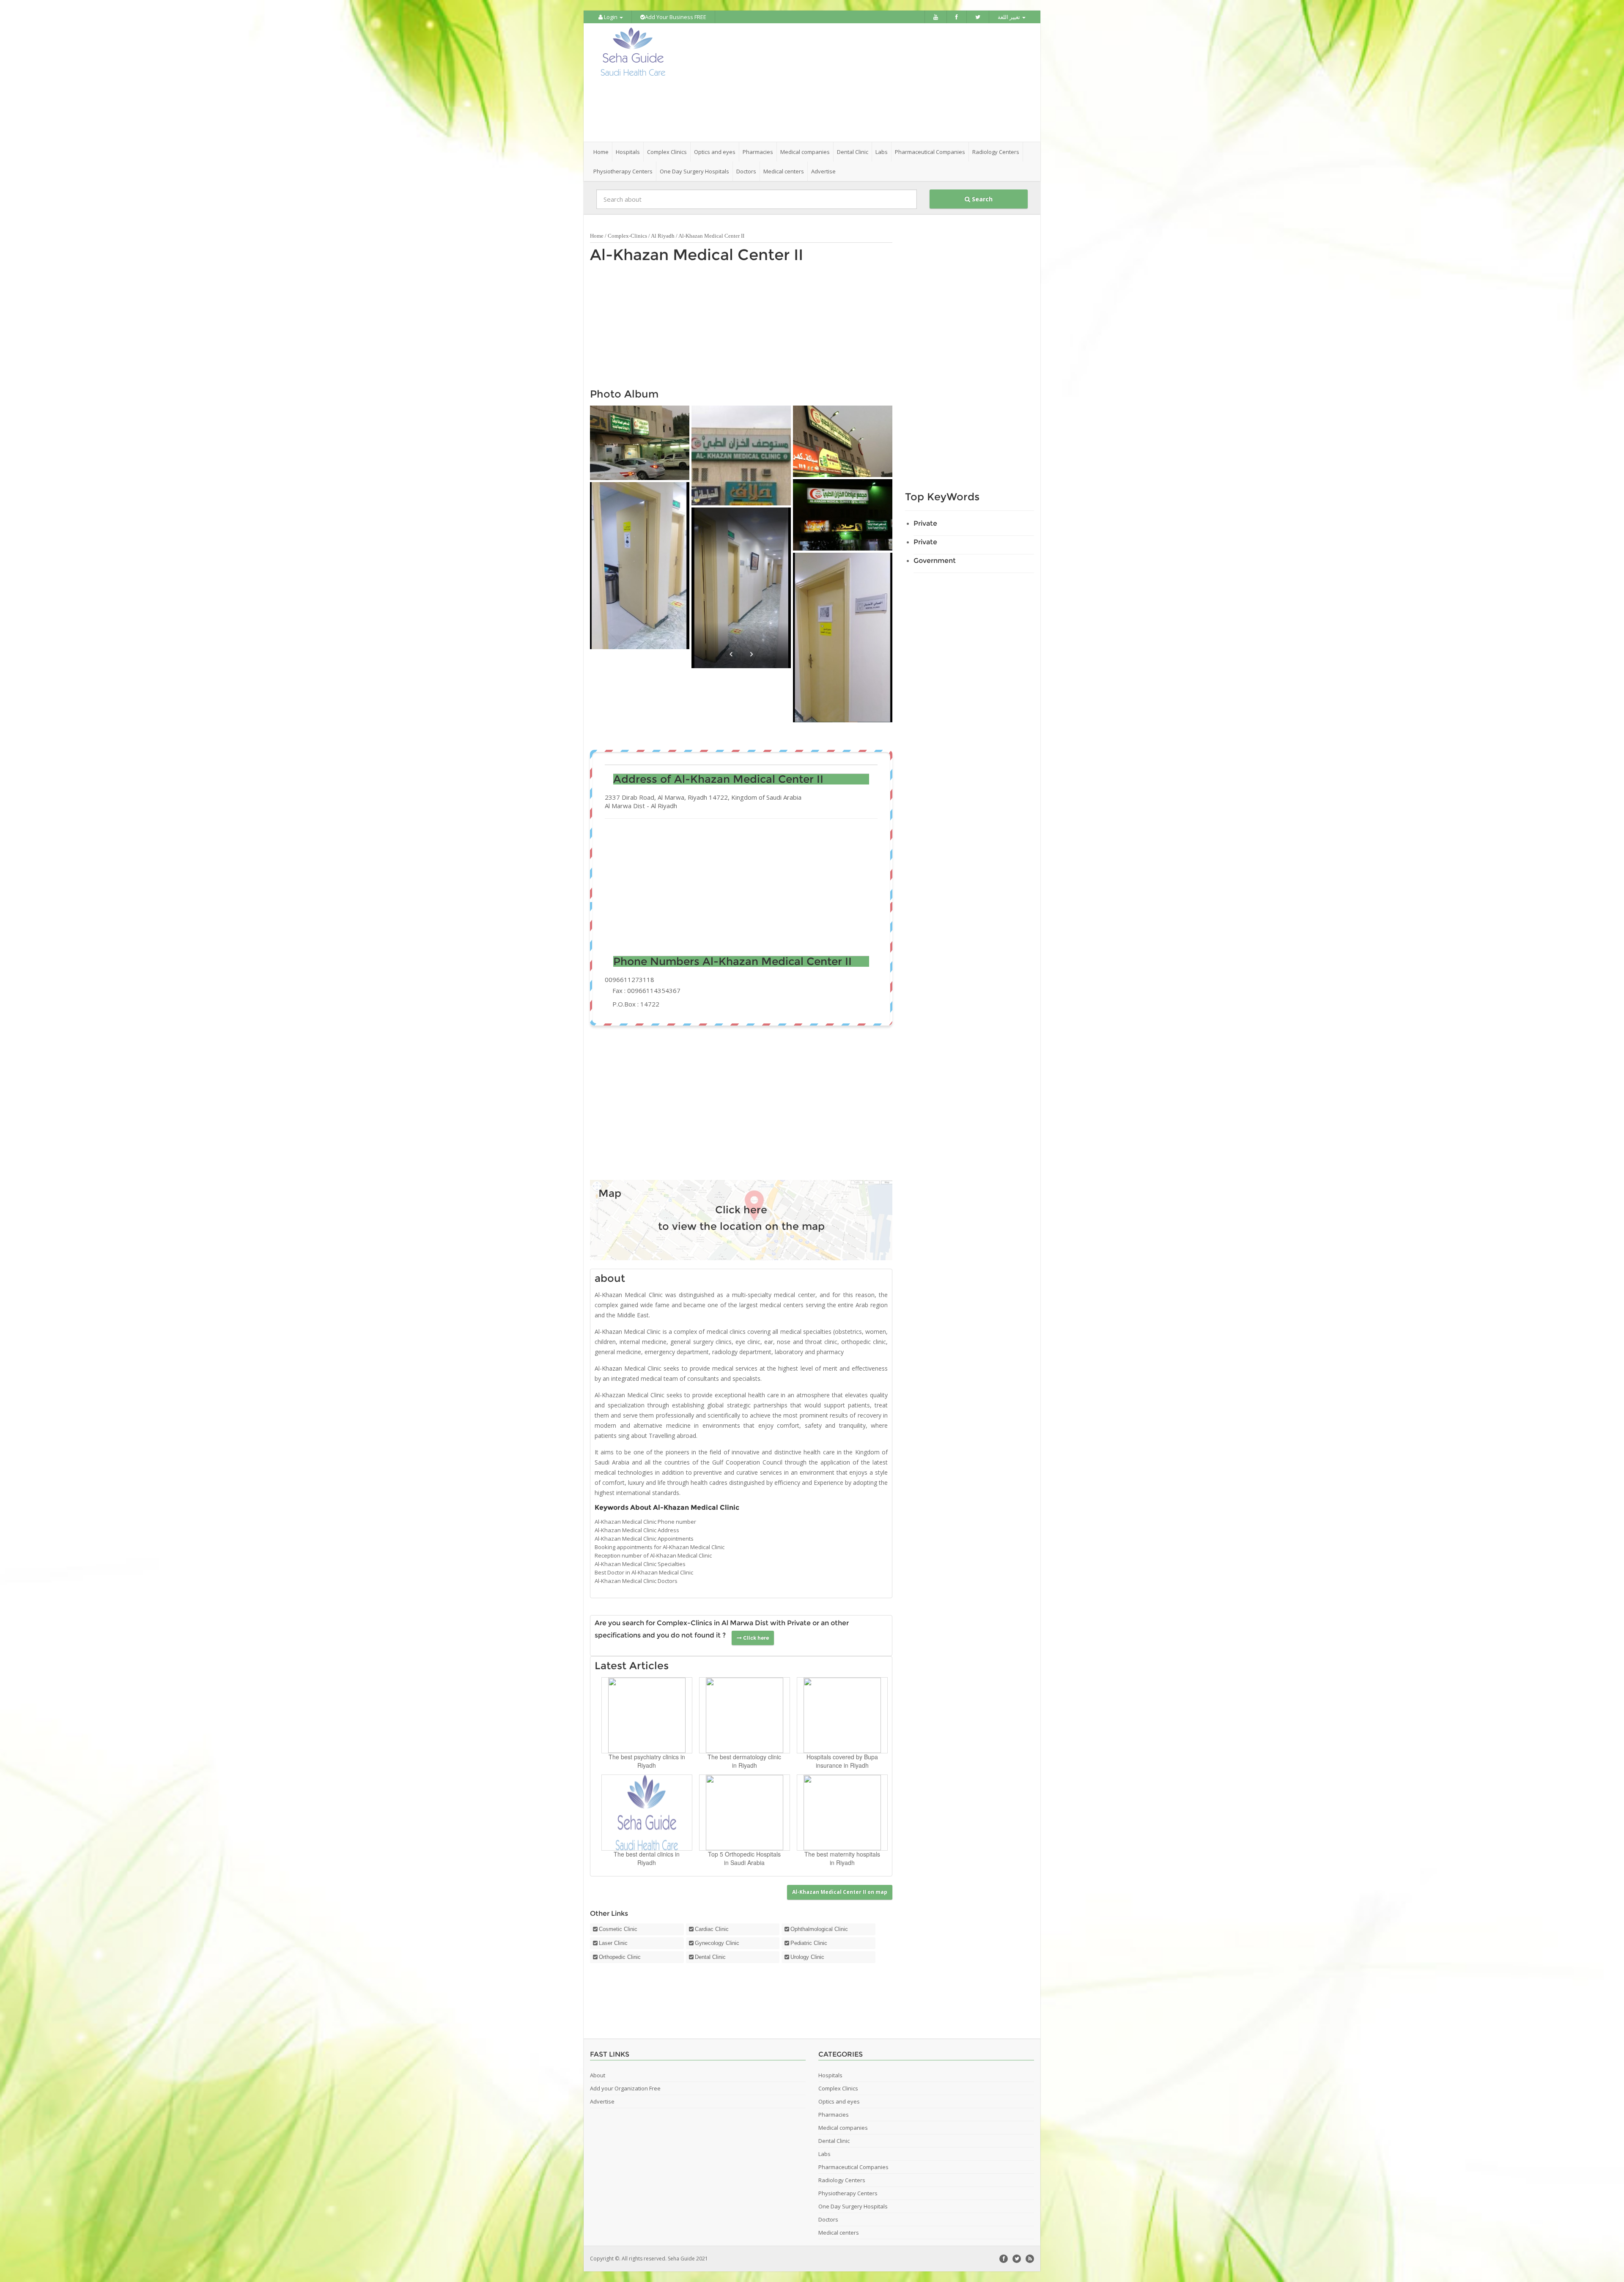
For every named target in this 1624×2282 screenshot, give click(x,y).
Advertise (823, 171)
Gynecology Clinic (717, 1943)
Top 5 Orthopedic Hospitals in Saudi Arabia (744, 1858)
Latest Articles (632, 1666)
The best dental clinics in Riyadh (647, 1858)
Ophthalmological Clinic (819, 1929)
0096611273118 (630, 979)
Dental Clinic (710, 1957)
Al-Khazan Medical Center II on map (840, 1892)
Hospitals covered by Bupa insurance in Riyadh (842, 1761)
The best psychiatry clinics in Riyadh (647, 1761)
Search (981, 199)
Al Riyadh (663, 236)
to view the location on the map (741, 1226)
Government (935, 561)
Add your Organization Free (625, 2088)
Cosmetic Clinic (618, 1929)
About (598, 2075)
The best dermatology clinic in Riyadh (744, 1761)
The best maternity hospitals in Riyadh (842, 1858)
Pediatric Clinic (809, 1943)
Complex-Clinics (627, 236)
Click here (741, 1210)
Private (925, 523)
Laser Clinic (613, 1943)
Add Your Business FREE (676, 17)
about (610, 1278)
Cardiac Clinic (712, 1929)
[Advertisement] (859, 82)
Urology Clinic (807, 1957)
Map (610, 1193)
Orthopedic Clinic (620, 1957)
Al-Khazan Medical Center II (697, 255)
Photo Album (624, 394)
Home (601, 152)
